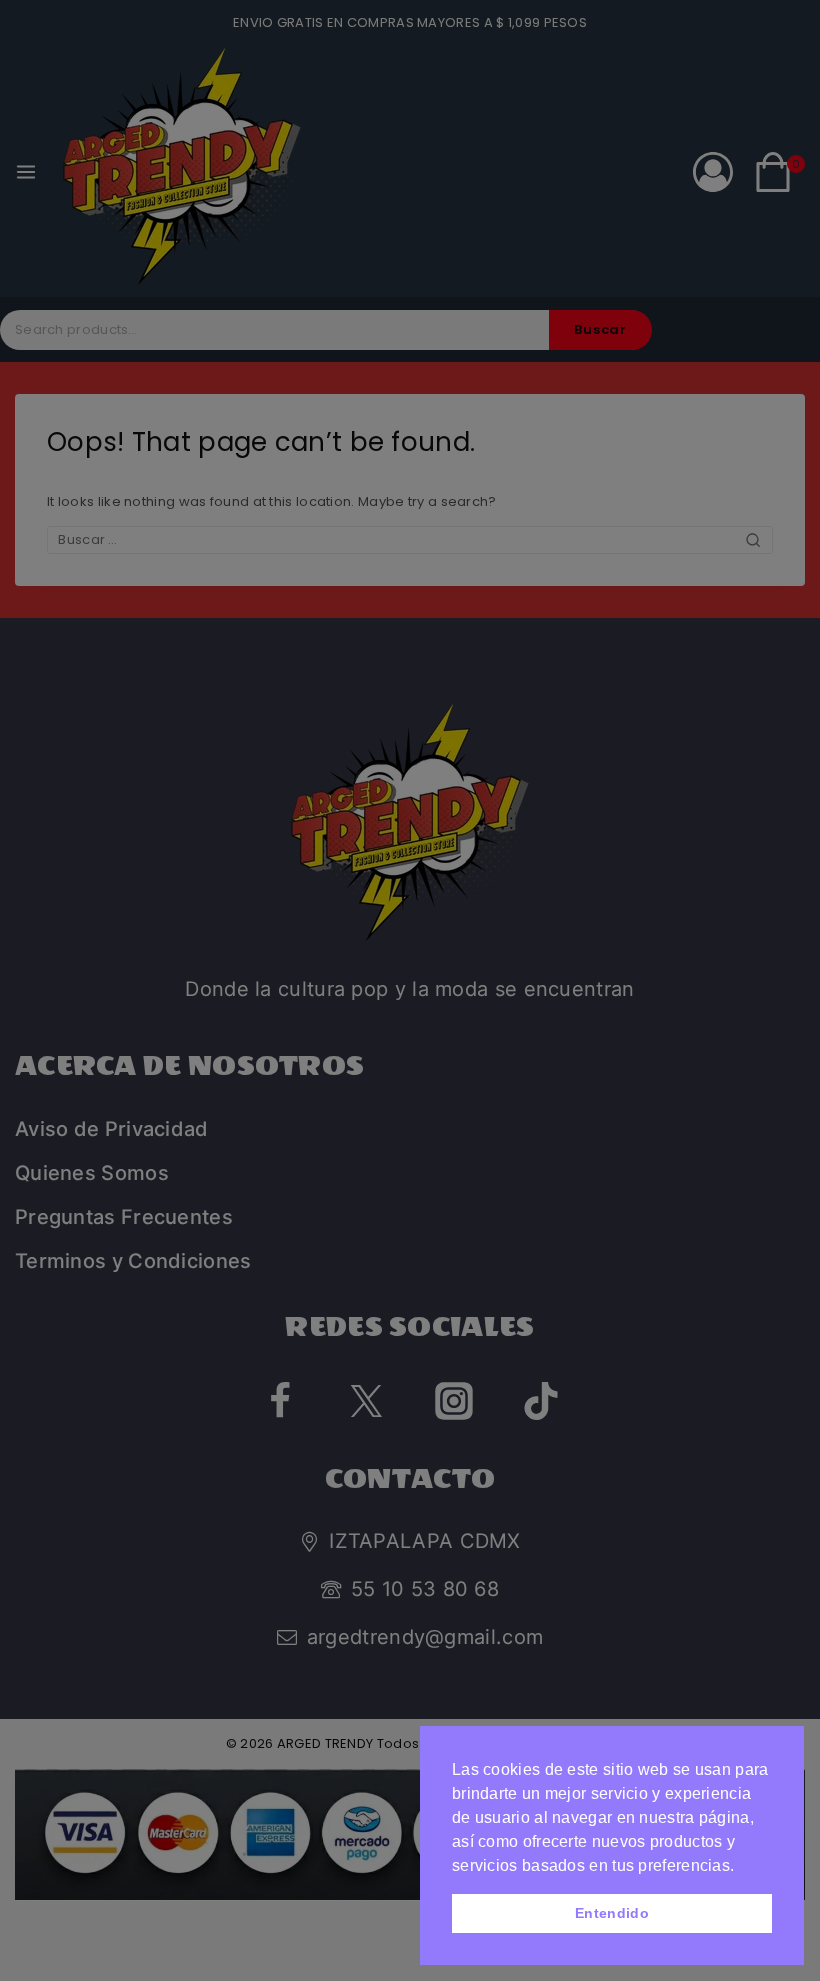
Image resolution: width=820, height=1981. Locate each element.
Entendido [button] (612, 1913)
